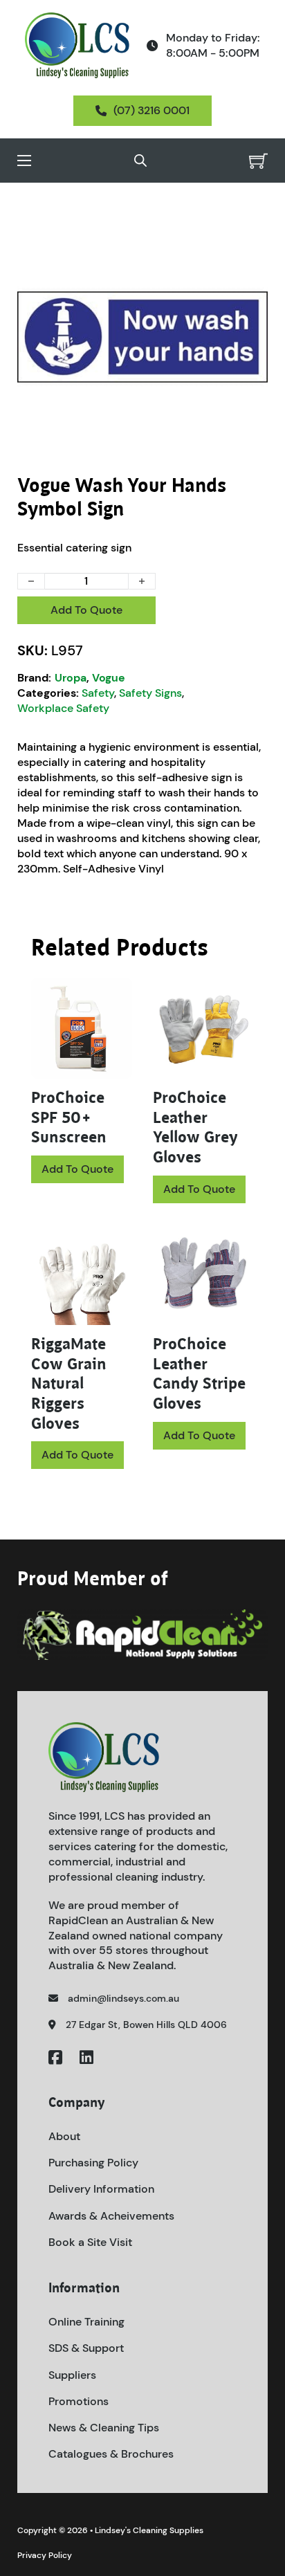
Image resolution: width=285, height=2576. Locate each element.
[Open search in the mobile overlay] (140, 161)
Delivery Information (101, 2189)
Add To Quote (86, 610)
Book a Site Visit (90, 2242)
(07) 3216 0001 (151, 110)
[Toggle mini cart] (258, 161)
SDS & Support (86, 2348)
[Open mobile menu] (24, 161)
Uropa (71, 678)
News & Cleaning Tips (104, 2428)
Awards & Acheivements (111, 2216)
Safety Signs (150, 693)
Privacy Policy (45, 2555)
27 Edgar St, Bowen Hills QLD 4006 (146, 2025)
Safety (98, 693)
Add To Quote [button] (199, 1189)
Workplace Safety (63, 708)
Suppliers (72, 2375)
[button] (249, 230)
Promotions (79, 2401)
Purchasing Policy (93, 2163)
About (64, 2136)
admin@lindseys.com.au (123, 1998)
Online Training (86, 2322)
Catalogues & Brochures (111, 2454)
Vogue (109, 678)
